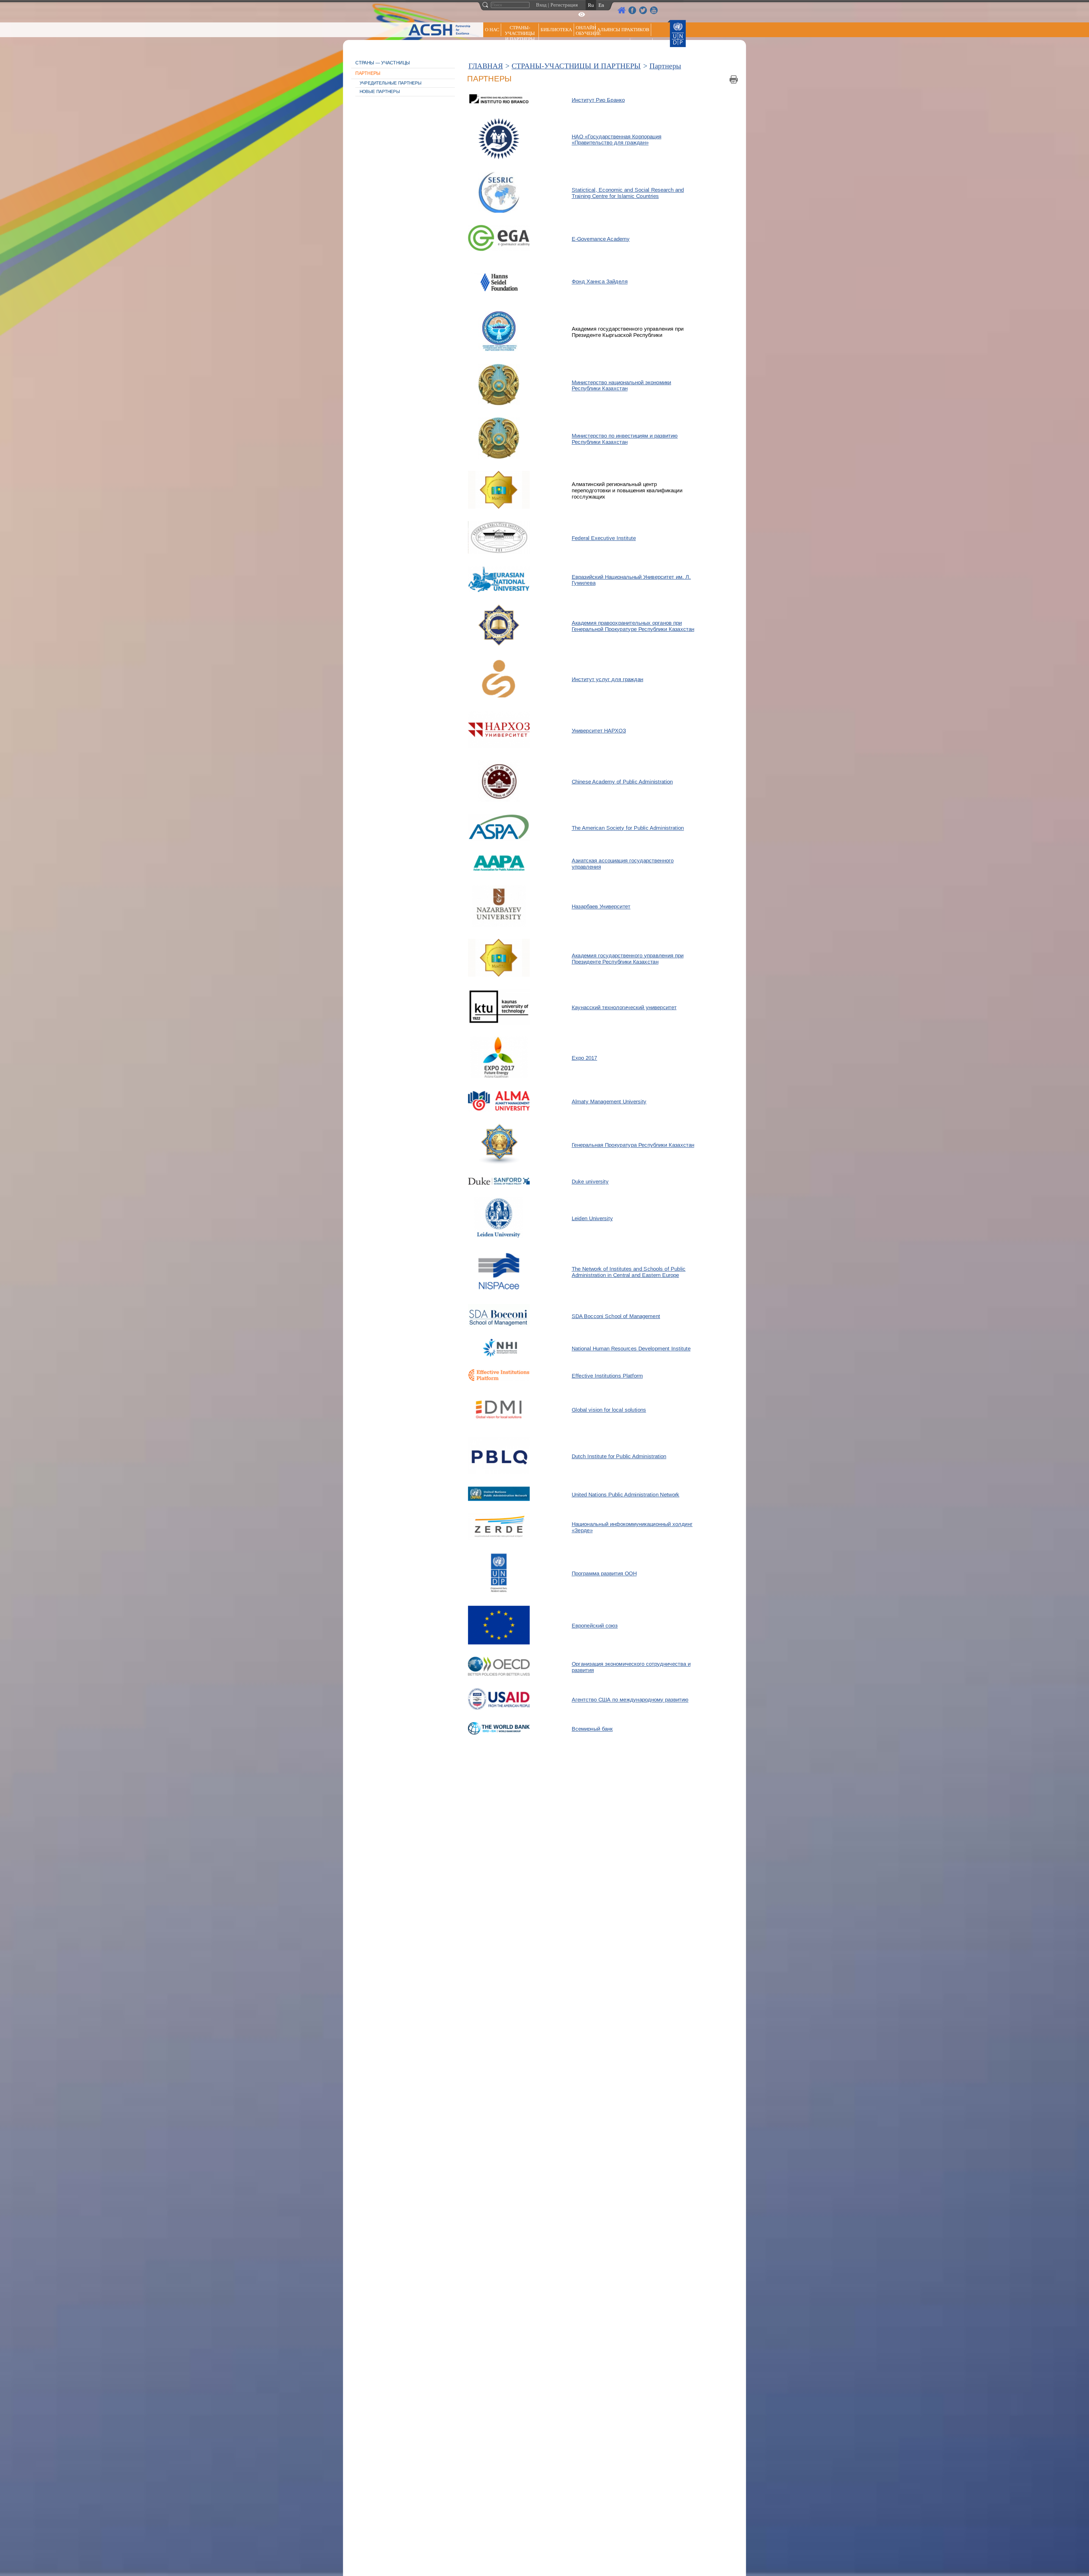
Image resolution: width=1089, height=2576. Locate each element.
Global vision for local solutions (609, 1410)
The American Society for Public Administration (628, 828)
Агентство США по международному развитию (630, 1699)
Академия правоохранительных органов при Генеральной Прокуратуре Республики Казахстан (633, 626)
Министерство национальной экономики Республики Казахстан (621, 385)
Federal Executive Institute (604, 538)
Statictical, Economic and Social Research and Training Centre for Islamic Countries (628, 193)
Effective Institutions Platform (607, 1376)
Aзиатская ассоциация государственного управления (623, 864)
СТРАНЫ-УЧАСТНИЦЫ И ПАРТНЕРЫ (520, 33)
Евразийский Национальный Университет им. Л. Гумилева (631, 580)
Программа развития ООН (604, 1574)
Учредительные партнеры (391, 83)
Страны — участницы (383, 63)
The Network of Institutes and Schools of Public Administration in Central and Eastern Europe (629, 1272)
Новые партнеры (380, 92)
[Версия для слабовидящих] (582, 14)
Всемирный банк (592, 1729)
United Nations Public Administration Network (626, 1494)
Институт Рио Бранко (598, 100)
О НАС (492, 30)
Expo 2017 (584, 1058)
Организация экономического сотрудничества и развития (631, 1667)
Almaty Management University (609, 1101)
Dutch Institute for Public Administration (619, 1456)
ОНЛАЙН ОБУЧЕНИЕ (585, 30)
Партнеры (368, 73)
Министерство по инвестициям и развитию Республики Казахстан (625, 439)
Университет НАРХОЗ (599, 730)
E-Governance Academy (601, 238)
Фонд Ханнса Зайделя (600, 281)
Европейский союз (595, 1626)
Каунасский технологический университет (624, 1007)
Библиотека (556, 30)
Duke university (590, 1182)
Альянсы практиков (623, 30)
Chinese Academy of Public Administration (622, 782)
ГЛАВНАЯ (486, 66)
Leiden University (592, 1218)
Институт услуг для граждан (607, 679)
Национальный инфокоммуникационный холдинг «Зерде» (632, 1527)
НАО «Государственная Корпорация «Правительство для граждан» (617, 139)
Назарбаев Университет (601, 907)
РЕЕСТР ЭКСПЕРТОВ (642, 45)
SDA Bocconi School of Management (616, 1316)
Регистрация (564, 5)
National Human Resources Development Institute (631, 1349)
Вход (541, 5)
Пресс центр (613, 44)
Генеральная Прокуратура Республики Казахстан (633, 1145)
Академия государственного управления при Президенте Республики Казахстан (628, 958)
